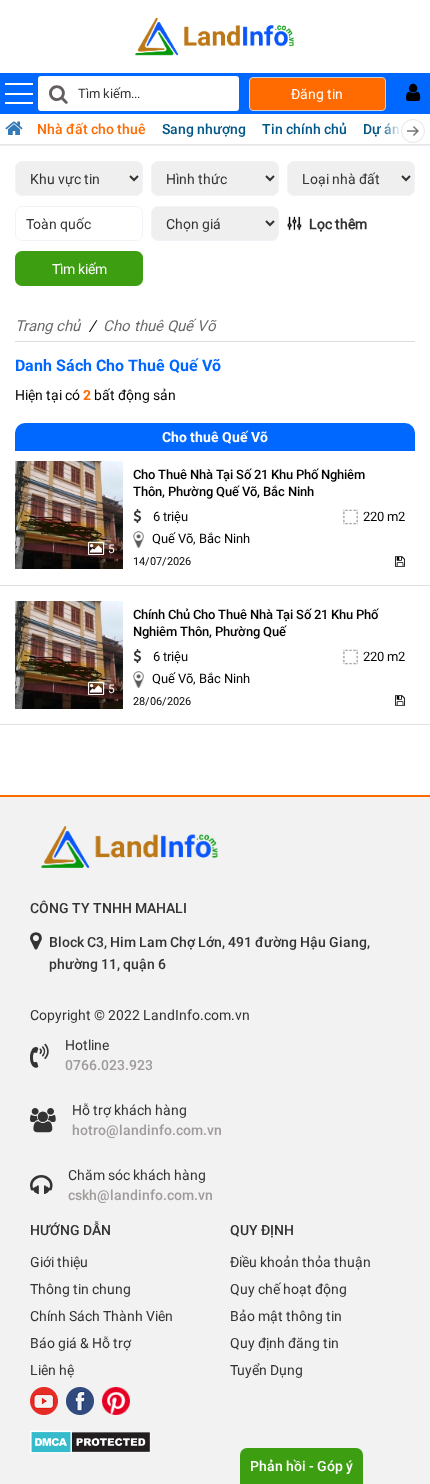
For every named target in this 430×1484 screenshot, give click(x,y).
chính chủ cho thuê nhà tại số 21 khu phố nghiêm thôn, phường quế (255, 623)
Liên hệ (52, 1370)
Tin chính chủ (304, 129)
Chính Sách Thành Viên (101, 1316)
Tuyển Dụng (266, 1370)
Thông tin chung (80, 1289)
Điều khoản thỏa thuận (300, 1262)
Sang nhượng (204, 129)
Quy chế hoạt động (288, 1289)
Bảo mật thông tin (286, 1316)
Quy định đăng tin (284, 1343)
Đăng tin (317, 94)
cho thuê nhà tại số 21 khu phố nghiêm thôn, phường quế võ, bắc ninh (249, 483)
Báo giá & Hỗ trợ (80, 1343)
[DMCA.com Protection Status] (215, 1442)
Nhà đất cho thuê (91, 129)
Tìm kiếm (79, 269)
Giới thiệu (59, 1262)
